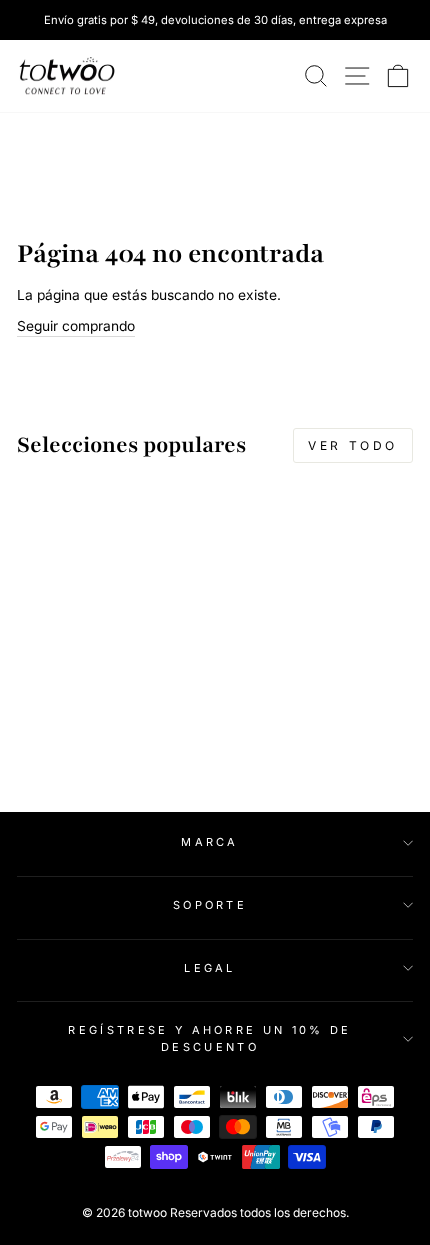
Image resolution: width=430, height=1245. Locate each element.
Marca (210, 842)
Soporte (210, 905)
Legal (210, 968)
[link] (67, 76)
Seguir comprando (76, 326)
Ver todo (353, 445)
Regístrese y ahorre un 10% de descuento (209, 1038)
